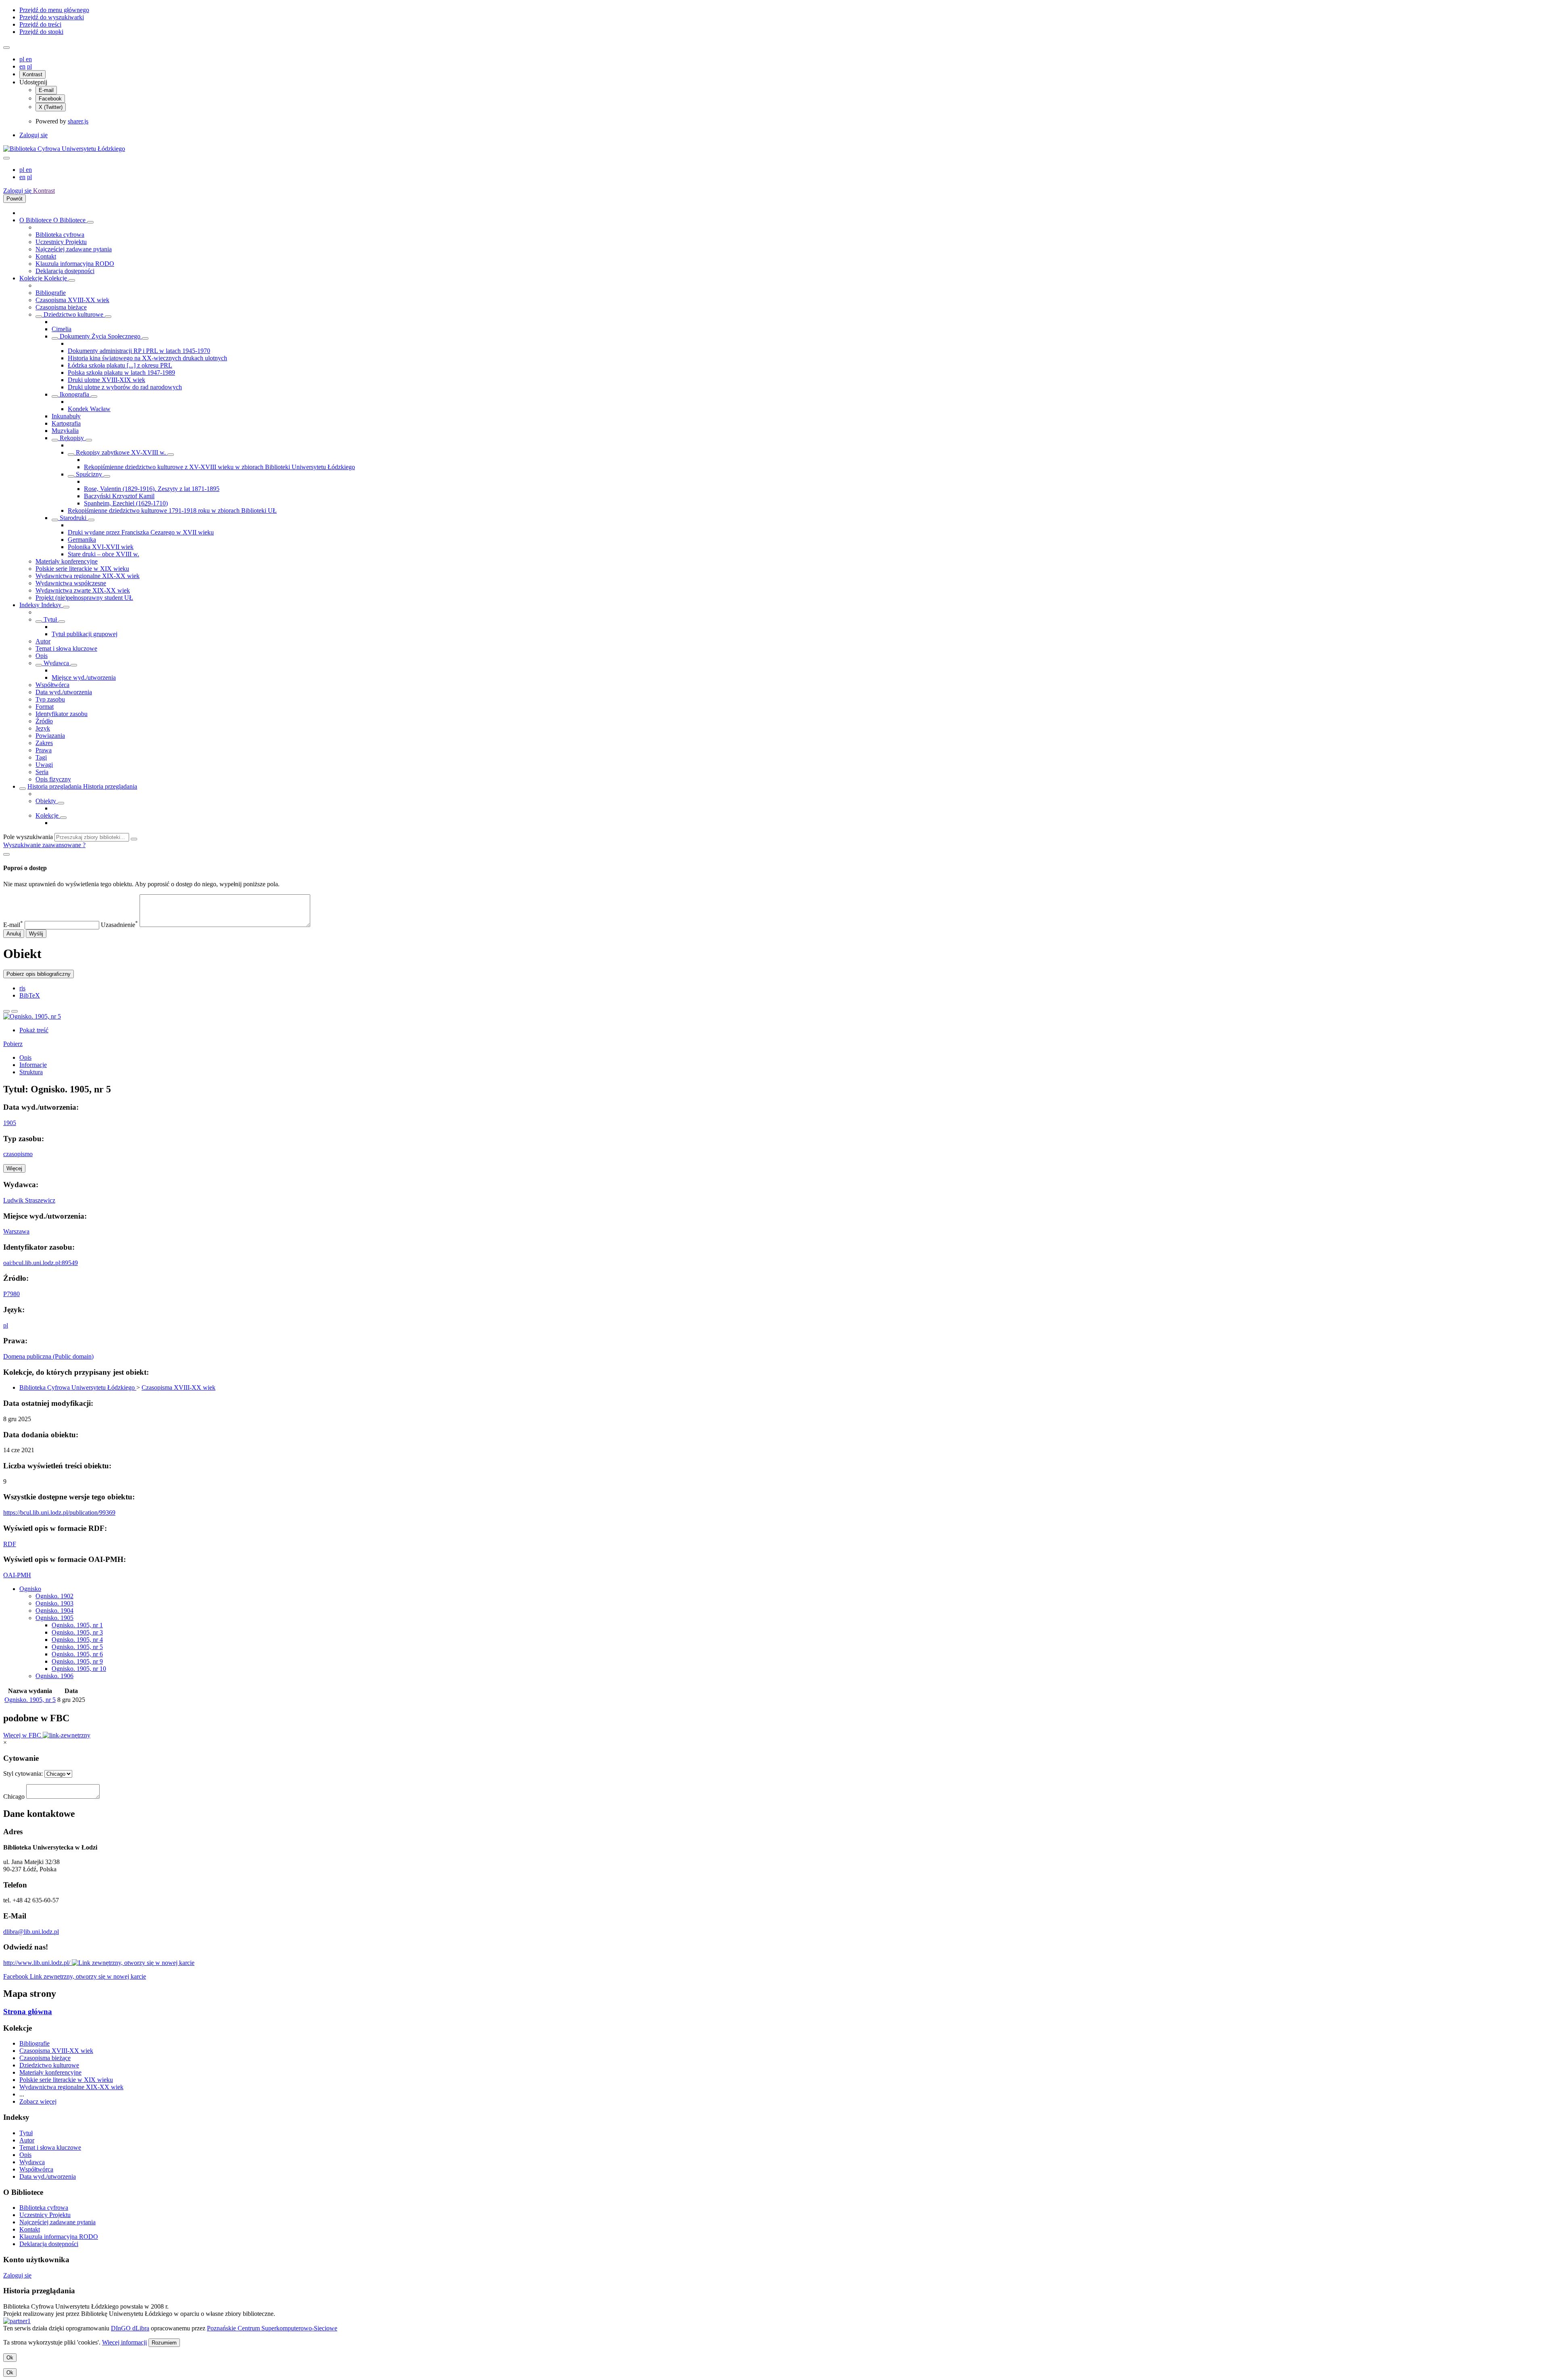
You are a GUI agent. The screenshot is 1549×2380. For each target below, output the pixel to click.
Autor (43, 641)
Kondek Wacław (89, 409)
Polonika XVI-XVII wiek (101, 547)
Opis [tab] (25, 1057)
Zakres (44, 743)
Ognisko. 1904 (54, 1611)
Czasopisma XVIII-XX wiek (72, 300)
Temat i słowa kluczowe (66, 648)
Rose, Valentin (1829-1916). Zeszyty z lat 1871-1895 (152, 489)
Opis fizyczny (53, 779)
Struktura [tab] (31, 1072)
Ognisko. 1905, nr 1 (77, 1625)
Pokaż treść (34, 1030)
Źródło (44, 721)
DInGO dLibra (130, 2328)
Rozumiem (164, 2343)
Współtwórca (52, 685)
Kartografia (66, 423)
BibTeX (30, 995)
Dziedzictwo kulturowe (73, 314)
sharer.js (78, 121)
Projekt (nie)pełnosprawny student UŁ (84, 598)
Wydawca (56, 663)
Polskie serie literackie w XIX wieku (82, 569)
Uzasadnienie (119, 925)
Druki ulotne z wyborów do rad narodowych (125, 387)
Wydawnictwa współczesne (71, 583)
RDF (10, 1544)
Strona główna (28, 2012)
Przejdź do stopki (41, 32)
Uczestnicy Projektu (61, 242)
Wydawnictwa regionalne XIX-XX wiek (88, 576)
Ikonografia (74, 394)
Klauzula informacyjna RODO (75, 264)
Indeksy (30, 605)
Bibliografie (51, 293)
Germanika (82, 540)
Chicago (14, 1796)
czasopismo (18, 1154)
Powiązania (50, 736)
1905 (10, 1123)
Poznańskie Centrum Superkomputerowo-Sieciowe (272, 2328)
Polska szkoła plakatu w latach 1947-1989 (121, 373)
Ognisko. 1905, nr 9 (77, 1661)
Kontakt (46, 256)
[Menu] (6, 48)
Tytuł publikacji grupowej (85, 634)
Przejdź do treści (40, 24)
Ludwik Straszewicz (29, 1200)
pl (23, 59)
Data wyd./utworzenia (64, 692)
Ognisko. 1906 (54, 1676)
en (29, 59)
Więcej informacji (124, 2342)
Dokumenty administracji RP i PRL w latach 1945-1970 (139, 351)
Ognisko (30, 1589)
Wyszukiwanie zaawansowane (43, 845)
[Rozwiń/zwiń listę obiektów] (90, 222)
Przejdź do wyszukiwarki (52, 17)
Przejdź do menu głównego (54, 10)
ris (22, 988)
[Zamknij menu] (6, 158)
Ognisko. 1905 (54, 1618)
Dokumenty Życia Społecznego (100, 336)
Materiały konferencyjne (67, 561)
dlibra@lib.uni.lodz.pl (31, 1932)
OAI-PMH (17, 1575)
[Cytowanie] (15, 1011)
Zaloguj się (33, 135)
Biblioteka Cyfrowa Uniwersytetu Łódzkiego (78, 1387)
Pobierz (13, 1044)
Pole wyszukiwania (28, 837)
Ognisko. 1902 (54, 1596)
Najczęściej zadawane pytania (74, 249)
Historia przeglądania (55, 786)
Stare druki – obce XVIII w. (103, 554)
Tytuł (50, 619)
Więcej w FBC (23, 1735)
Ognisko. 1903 (54, 1603)
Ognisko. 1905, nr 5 (77, 1647)
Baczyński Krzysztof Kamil (119, 496)
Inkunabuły (66, 416)
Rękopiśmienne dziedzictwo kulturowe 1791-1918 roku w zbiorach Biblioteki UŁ (172, 510)
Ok (10, 2358)
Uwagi (44, 765)
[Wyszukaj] (134, 839)
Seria (42, 772)
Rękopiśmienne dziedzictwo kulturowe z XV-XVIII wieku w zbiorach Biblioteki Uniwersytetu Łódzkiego (219, 467)
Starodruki (73, 518)
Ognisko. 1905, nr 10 (79, 1669)
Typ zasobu (50, 699)
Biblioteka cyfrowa (60, 235)
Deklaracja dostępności (65, 271)
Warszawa (16, 1231)
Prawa (44, 750)
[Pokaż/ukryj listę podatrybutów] (39, 622)
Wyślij (36, 934)
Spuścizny (89, 474)
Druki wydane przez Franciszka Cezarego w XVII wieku (141, 532)
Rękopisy (72, 438)
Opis (42, 656)
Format (45, 707)
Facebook (50, 99)
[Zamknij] (6, 854)
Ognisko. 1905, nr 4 (77, 1640)
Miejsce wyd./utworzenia (84, 677)
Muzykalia (65, 431)
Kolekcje (32, 278)
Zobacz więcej (38, 2101)
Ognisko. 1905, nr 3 (77, 1632)
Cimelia (62, 329)
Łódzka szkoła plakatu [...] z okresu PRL (120, 365)
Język (43, 728)
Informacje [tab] (33, 1065)
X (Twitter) (51, 107)
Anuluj (14, 934)
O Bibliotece (36, 220)
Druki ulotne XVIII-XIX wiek (106, 380)
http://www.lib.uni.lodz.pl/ (38, 1963)
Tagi (41, 757)
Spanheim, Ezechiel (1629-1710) (126, 503)
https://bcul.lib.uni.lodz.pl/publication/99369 (59, 1513)
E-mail (46, 90)
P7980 (11, 1294)
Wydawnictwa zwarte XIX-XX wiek (83, 590)
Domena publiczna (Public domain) (48, 1356)
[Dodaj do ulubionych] (6, 1011)
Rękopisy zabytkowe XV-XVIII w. (121, 452)
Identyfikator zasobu (62, 714)
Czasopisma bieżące (61, 307)
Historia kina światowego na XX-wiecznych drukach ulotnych (147, 358)
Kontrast (32, 74)
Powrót (15, 199)
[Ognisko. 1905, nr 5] (32, 1016)
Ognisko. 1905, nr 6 (77, 1654)
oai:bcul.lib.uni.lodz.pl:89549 (41, 1263)
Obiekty (47, 801)
